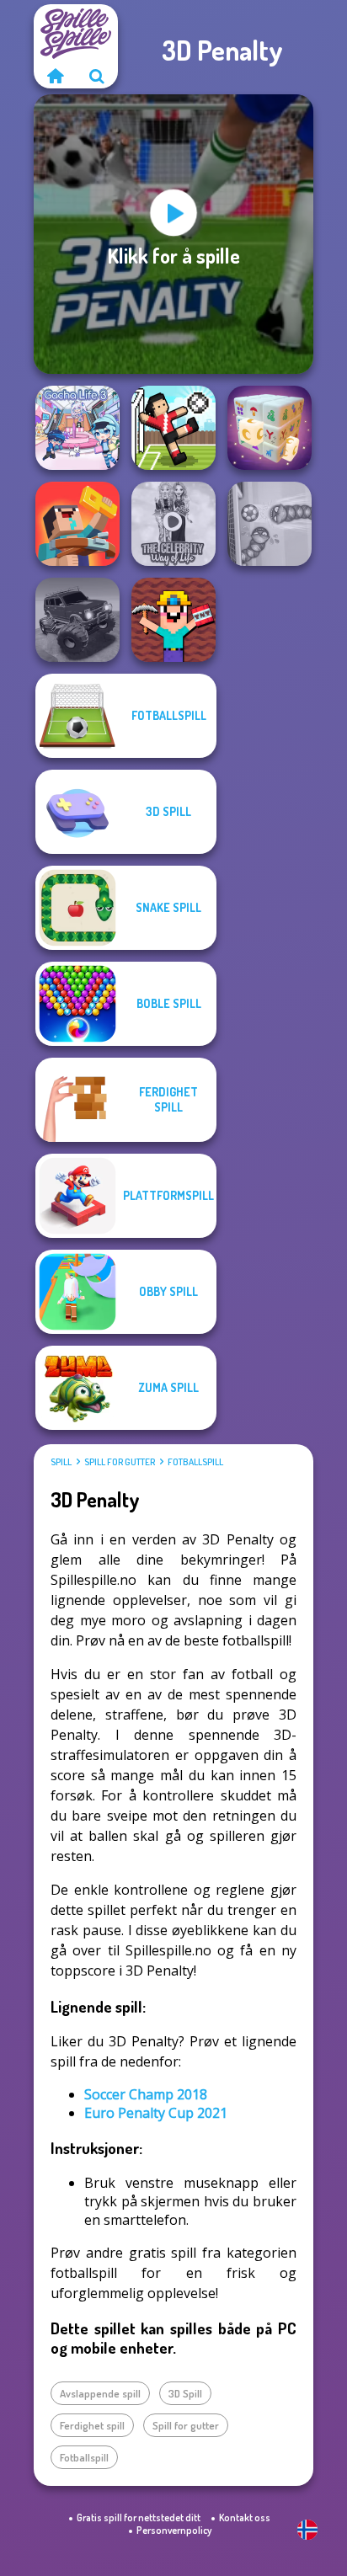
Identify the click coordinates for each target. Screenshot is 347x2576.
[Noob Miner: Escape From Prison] (173, 620)
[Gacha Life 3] (77, 428)
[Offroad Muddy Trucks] (77, 620)
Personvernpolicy (174, 2530)
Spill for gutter (120, 1462)
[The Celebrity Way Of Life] (173, 524)
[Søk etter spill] (97, 76)
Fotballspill (195, 1462)
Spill (61, 1462)
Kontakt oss (245, 2517)
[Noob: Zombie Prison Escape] (77, 524)
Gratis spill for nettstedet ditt (139, 2517)
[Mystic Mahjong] (270, 428)
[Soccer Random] (173, 428)
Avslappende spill (100, 2393)
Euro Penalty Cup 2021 (156, 2113)
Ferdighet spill (92, 2425)
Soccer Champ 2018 (146, 2094)
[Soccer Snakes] (270, 524)
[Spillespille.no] (55, 76)
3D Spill (185, 2393)
